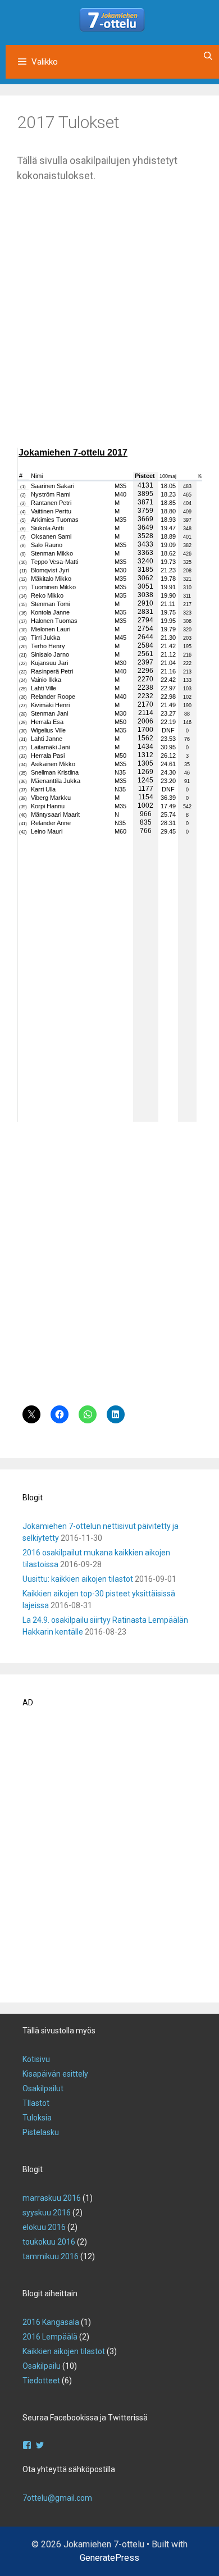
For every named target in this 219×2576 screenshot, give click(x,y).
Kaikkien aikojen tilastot (64, 2351)
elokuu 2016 (44, 2227)
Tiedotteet (41, 2381)
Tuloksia (37, 2118)
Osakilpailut (43, 2088)
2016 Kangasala (51, 2322)
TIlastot (36, 2103)
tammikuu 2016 (51, 2256)
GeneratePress (109, 2558)
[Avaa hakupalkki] (208, 56)
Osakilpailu (42, 2366)
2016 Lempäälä (50, 2337)
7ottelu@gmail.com (57, 2498)
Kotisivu (36, 2059)
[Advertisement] (109, 323)
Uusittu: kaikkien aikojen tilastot (78, 1579)
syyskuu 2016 (47, 2213)
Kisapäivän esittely (55, 2074)
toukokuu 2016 (49, 2242)
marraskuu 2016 (52, 2198)
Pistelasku (41, 2132)
